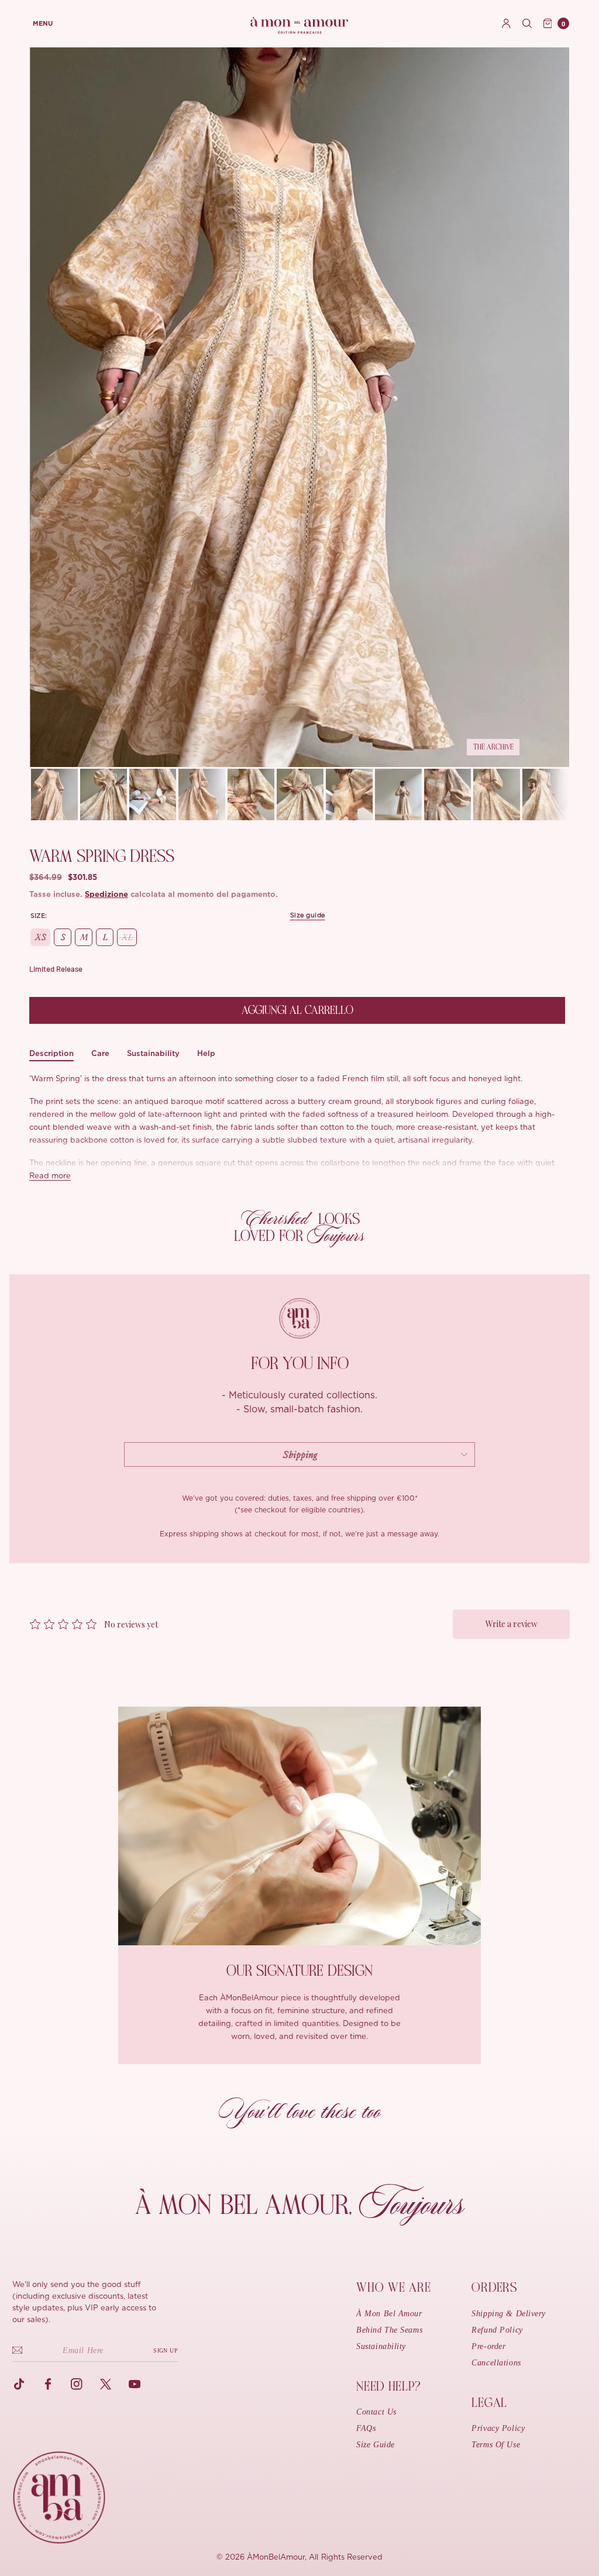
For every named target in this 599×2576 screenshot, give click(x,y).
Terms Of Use (496, 2445)
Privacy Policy (498, 2428)
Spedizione (106, 895)
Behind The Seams (389, 2330)
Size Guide (376, 2445)
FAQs (366, 2428)
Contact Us (376, 2412)
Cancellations (496, 2363)
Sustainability (153, 1053)
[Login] (506, 23)
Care (100, 1053)
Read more (50, 1176)
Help (206, 1053)
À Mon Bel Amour (389, 2314)
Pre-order (488, 2346)
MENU (43, 24)
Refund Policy (497, 2330)
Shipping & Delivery (509, 2314)
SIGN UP (166, 2350)
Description (51, 1053)
